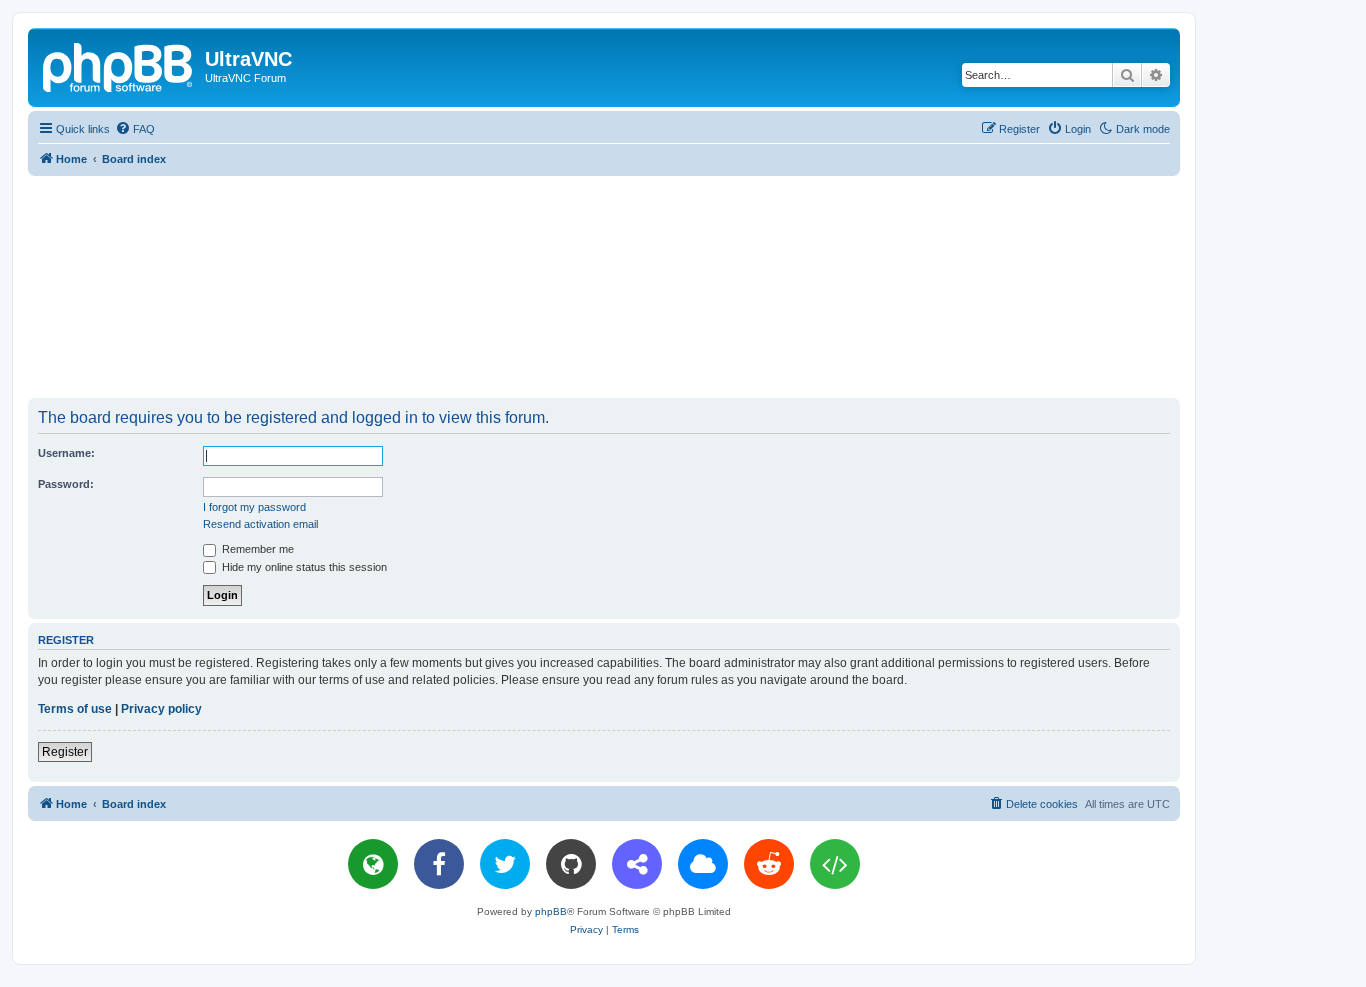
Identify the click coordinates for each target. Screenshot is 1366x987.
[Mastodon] (637, 864)
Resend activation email (260, 524)
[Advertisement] (604, 286)
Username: (66, 453)
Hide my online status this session (303, 567)
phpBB (551, 911)
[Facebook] (439, 864)
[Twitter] (505, 864)
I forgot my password (254, 507)
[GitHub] (571, 864)
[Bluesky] (703, 864)
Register (65, 752)
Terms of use (75, 709)
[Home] (119, 65)
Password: (66, 484)
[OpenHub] (835, 864)
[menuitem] (135, 129)
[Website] (373, 864)
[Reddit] (769, 864)
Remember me (256, 549)
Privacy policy (161, 709)
